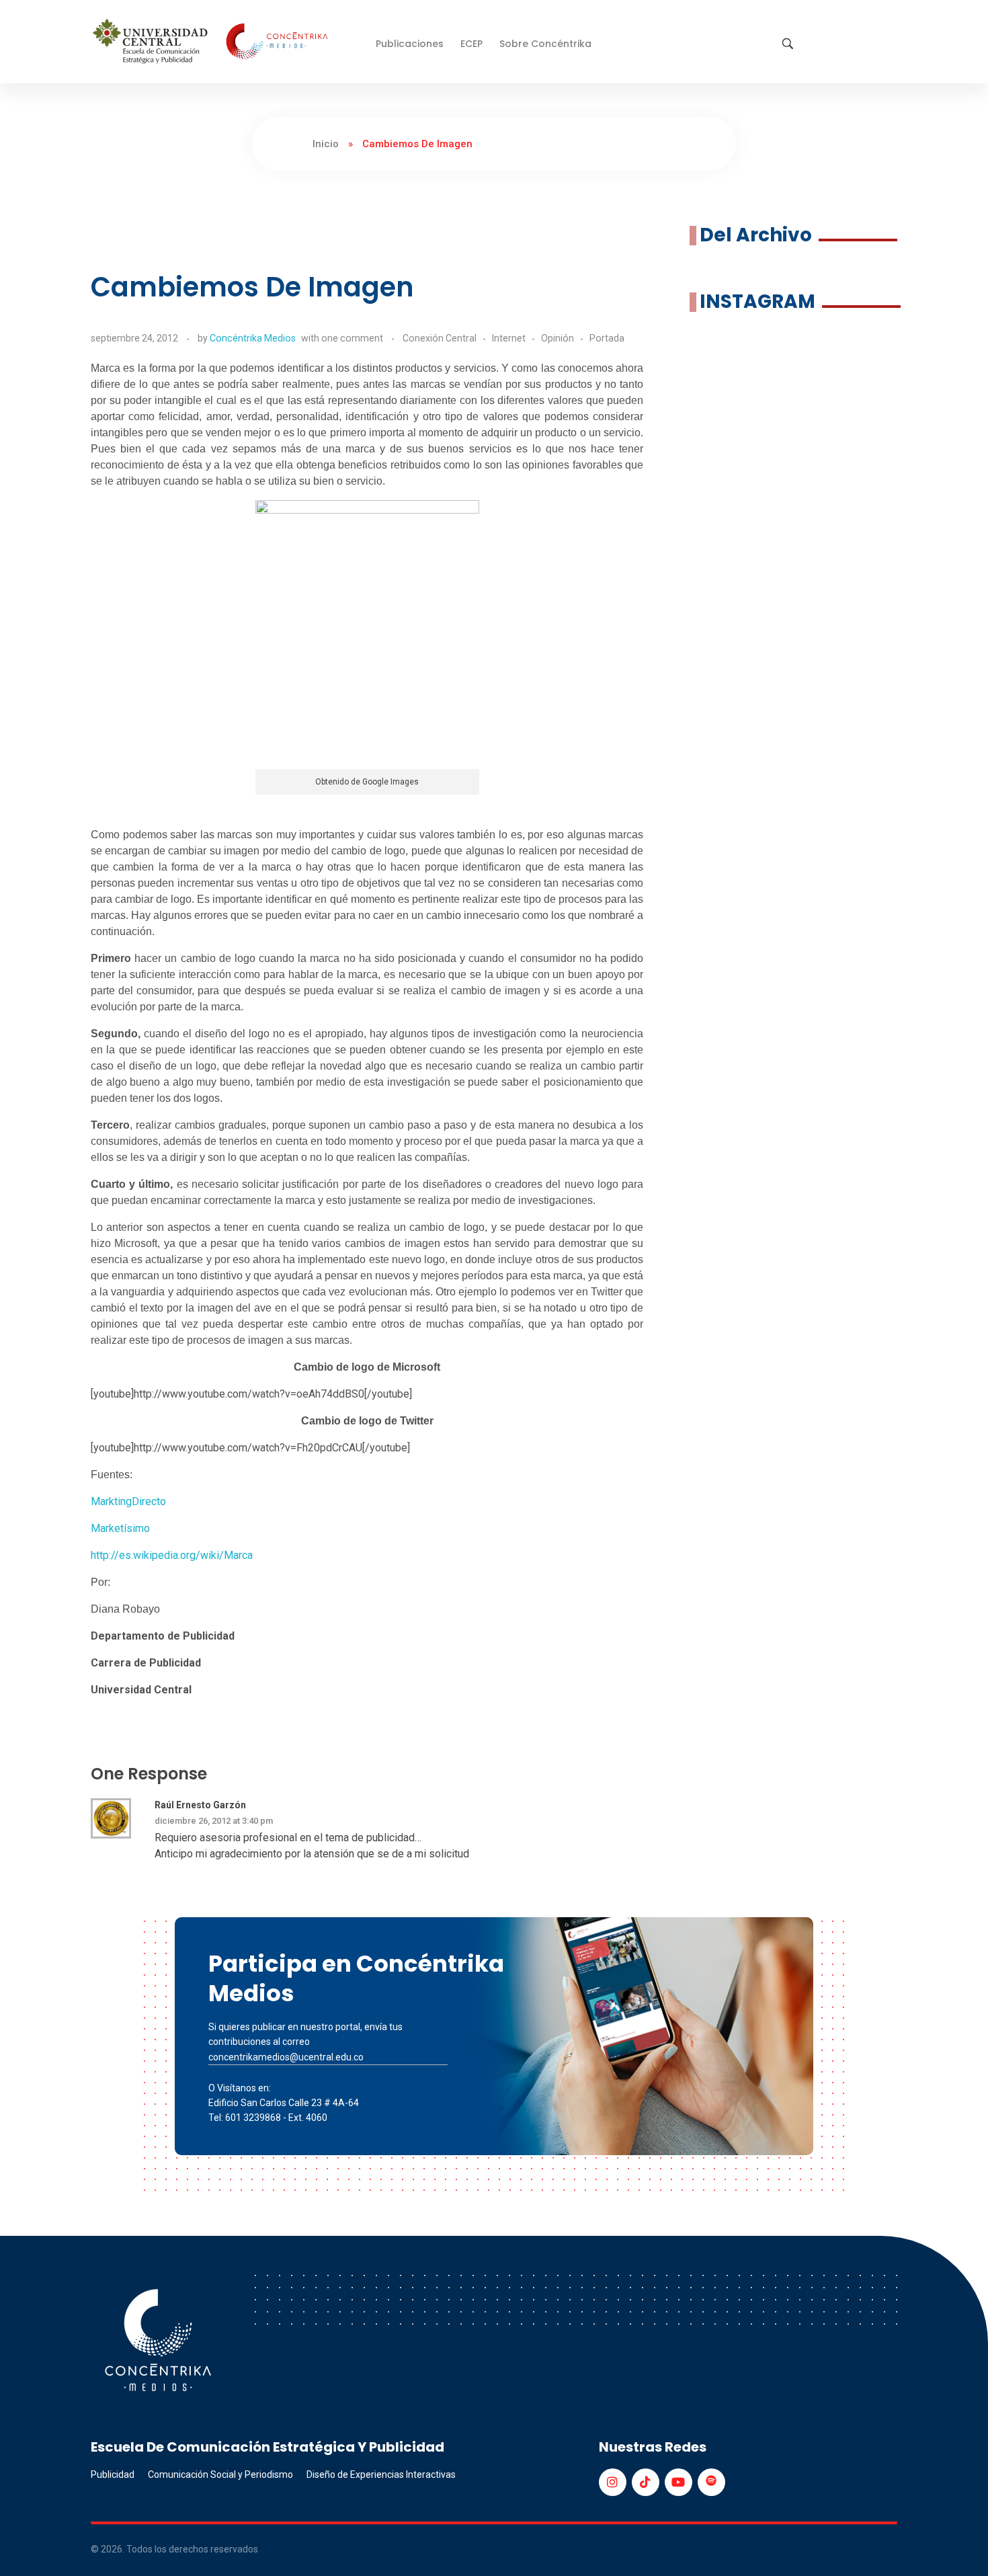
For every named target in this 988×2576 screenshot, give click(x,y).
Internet (509, 338)
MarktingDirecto (128, 1501)
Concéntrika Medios (253, 338)
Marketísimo (120, 1528)
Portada (607, 338)
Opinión (558, 338)
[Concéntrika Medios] (212, 43)
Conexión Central (440, 338)
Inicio (326, 144)
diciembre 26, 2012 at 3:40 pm (214, 1821)
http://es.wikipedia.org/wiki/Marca (172, 1555)
